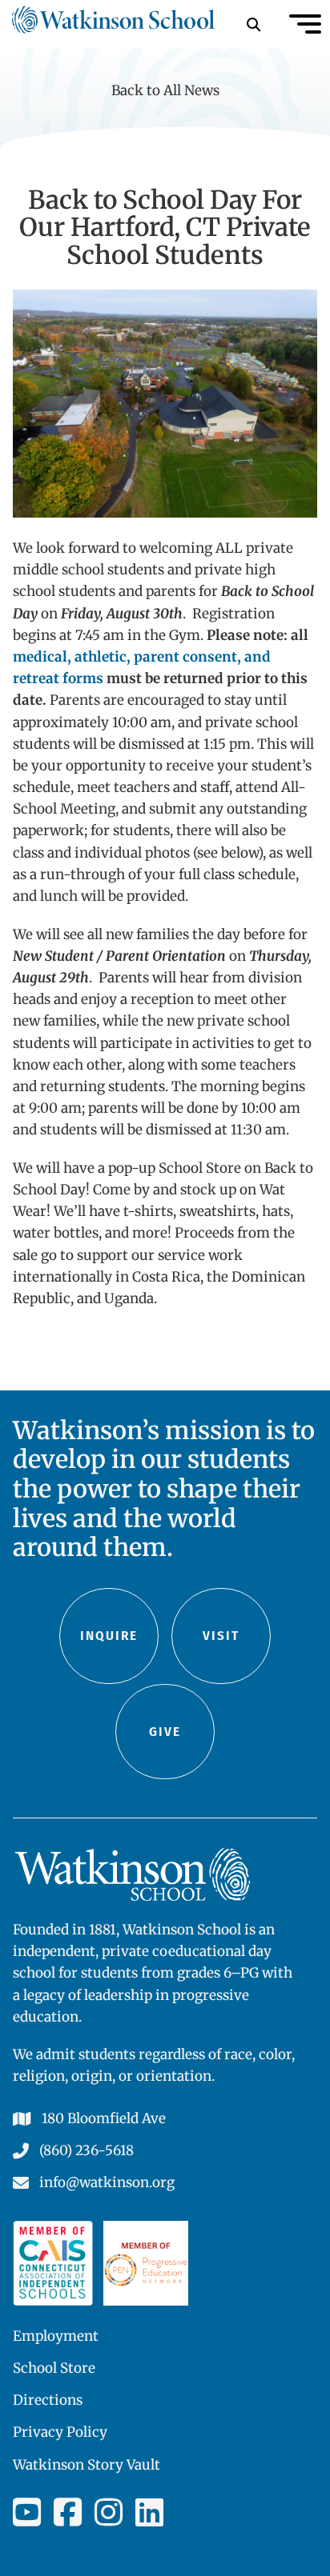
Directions (48, 2400)
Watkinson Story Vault (87, 2465)
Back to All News (165, 90)
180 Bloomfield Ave (104, 2118)
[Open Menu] (305, 24)
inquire (109, 1636)
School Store (54, 2368)
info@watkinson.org (107, 2182)
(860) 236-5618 (87, 2150)
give (165, 1732)
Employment (56, 2336)
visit (221, 1636)
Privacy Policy (60, 2432)
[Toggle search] (253, 24)
